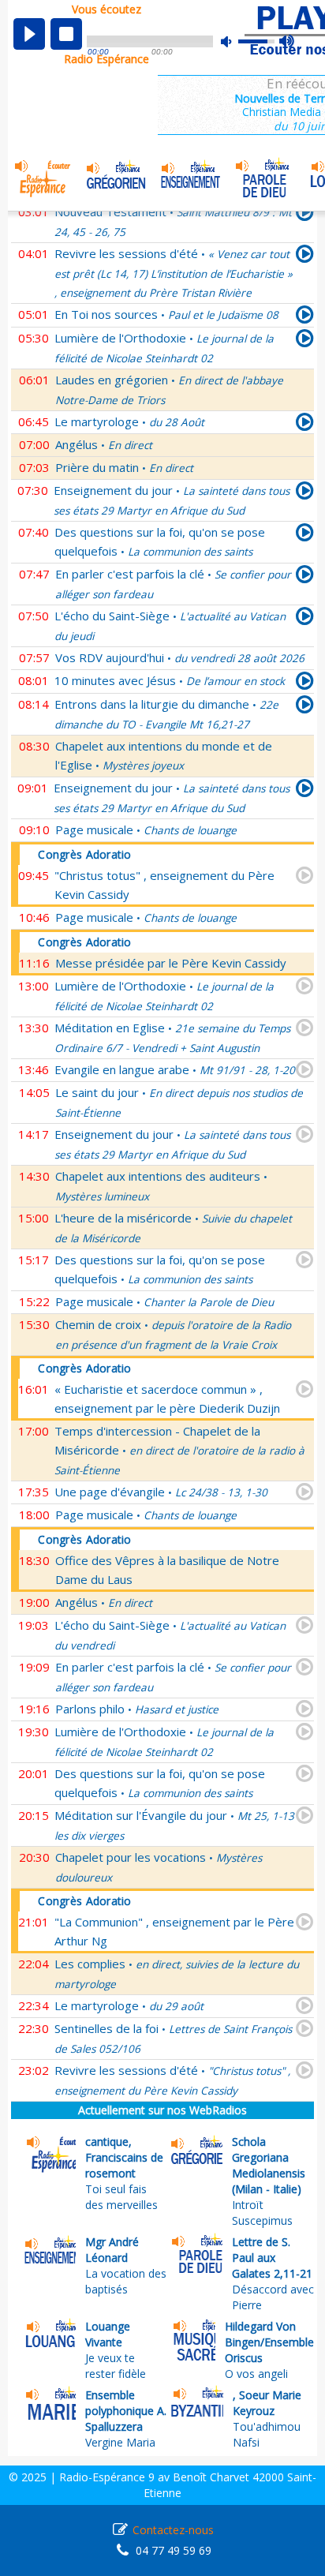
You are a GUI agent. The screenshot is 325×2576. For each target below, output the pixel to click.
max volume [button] (288, 42)
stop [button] (66, 34)
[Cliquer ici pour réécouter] (305, 256)
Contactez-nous (173, 2530)
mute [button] (234, 41)
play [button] (29, 34)
